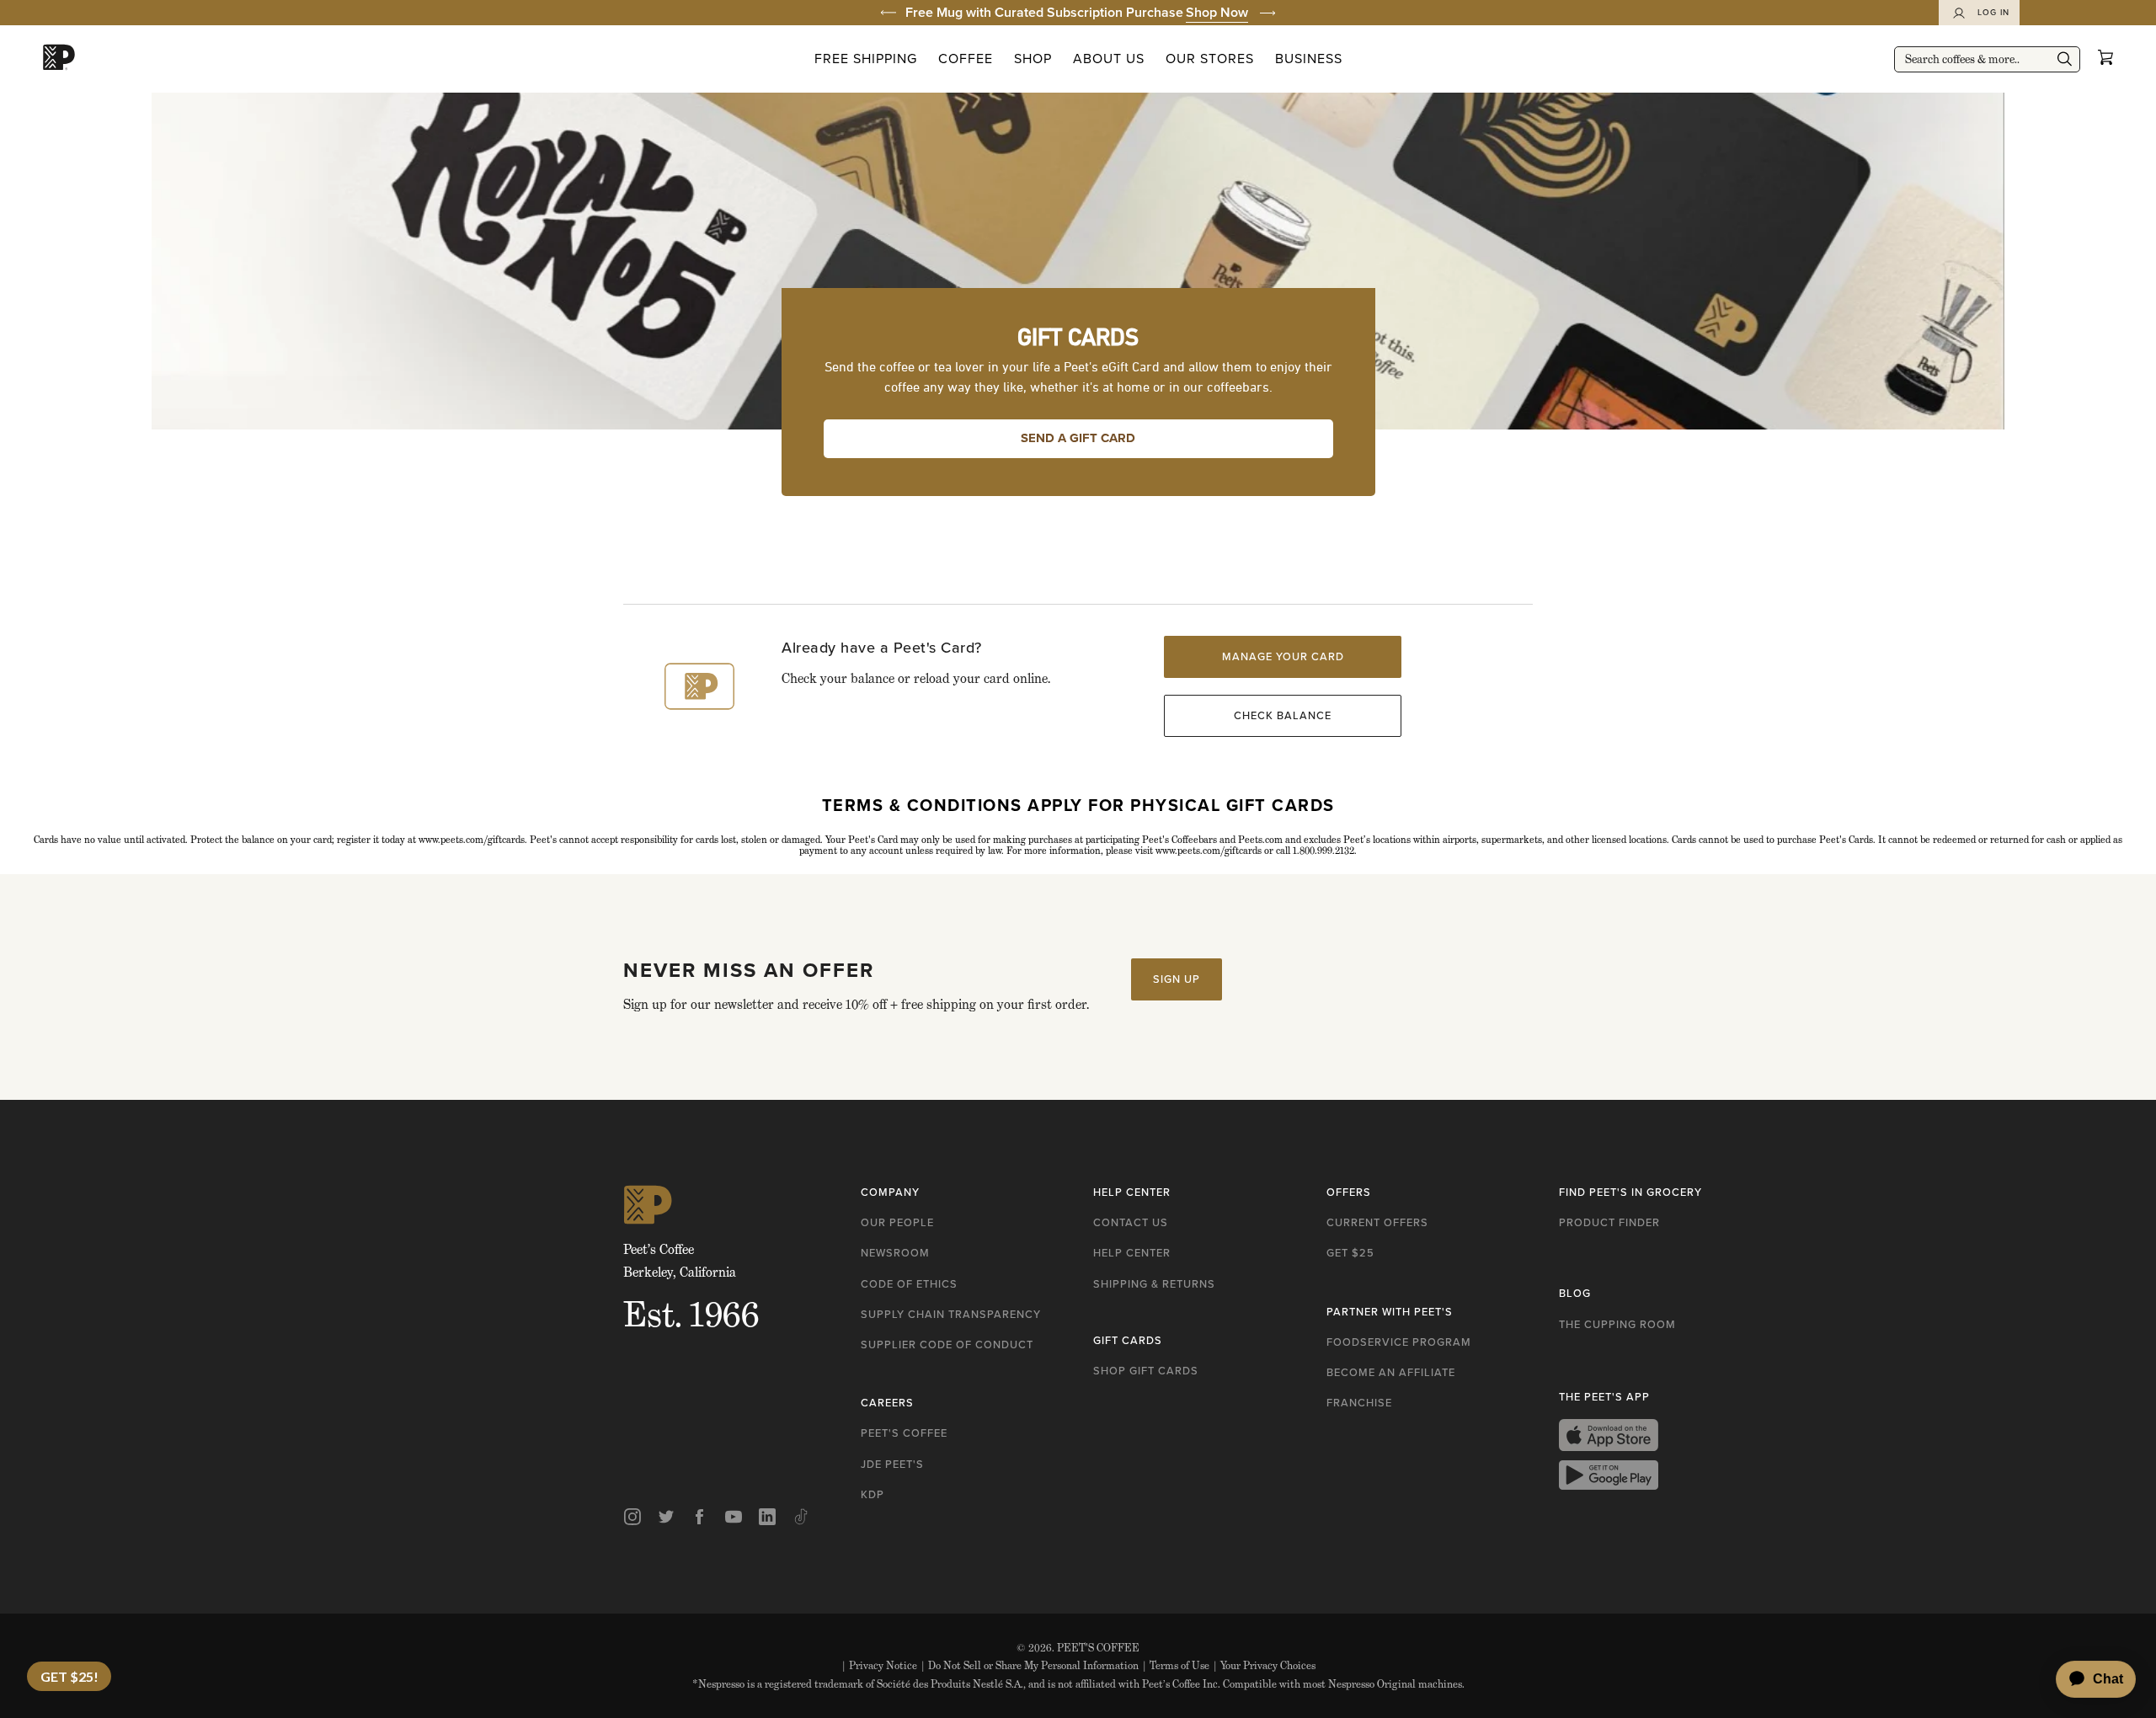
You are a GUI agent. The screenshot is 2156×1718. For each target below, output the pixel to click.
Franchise (1359, 1403)
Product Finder (1609, 1222)
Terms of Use (1176, 1665)
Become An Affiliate (1391, 1372)
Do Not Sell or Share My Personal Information (1030, 1665)
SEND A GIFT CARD (1078, 438)
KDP (873, 1494)
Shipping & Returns (1154, 1284)
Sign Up (1177, 979)
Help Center (1132, 1253)
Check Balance (1283, 715)
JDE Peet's (892, 1464)
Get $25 (1350, 1253)
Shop (1033, 59)
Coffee (966, 59)
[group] (1078, 13)
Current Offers (1377, 1222)
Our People (897, 1222)
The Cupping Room (1617, 1324)
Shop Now (1217, 12)
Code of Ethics (909, 1284)
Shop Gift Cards (1146, 1371)
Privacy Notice (879, 1665)
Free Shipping (866, 59)
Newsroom (895, 1253)
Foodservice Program (1399, 1342)
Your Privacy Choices (1264, 1665)
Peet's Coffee (904, 1433)
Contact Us (1131, 1222)
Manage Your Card (1283, 656)
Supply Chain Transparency (951, 1314)
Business (1309, 59)
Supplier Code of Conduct (947, 1345)
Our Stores (1210, 59)
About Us (1109, 59)
